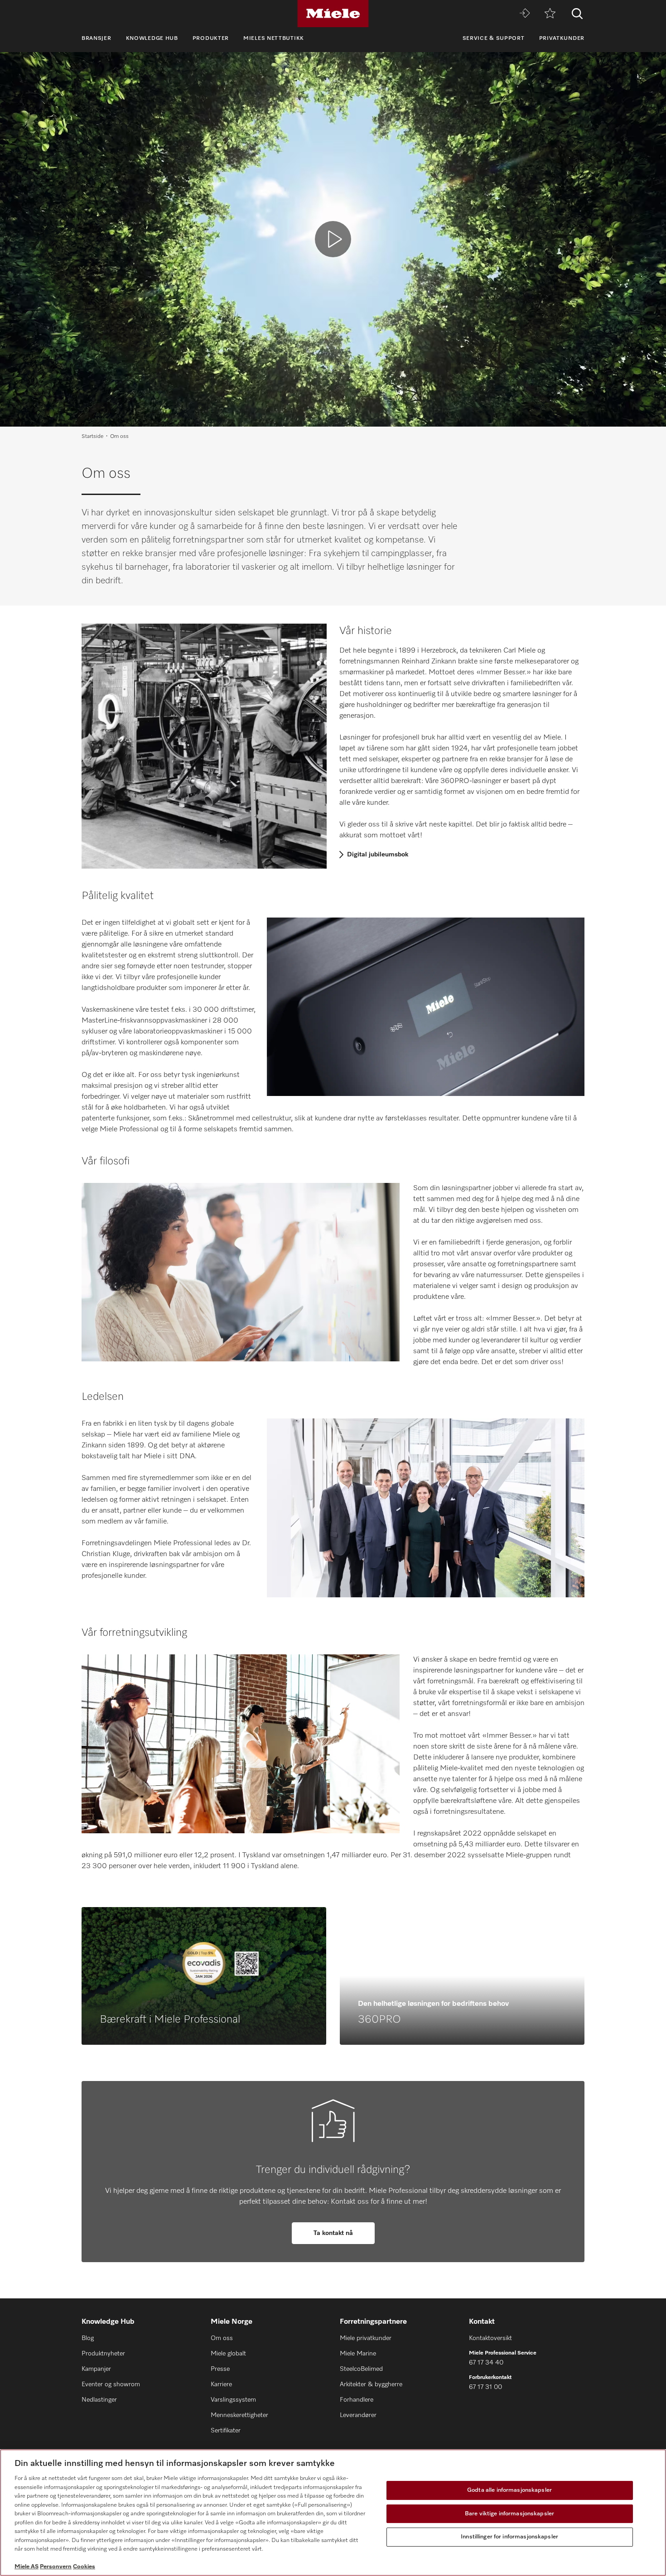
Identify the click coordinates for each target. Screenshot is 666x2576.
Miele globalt (228, 2354)
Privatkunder (562, 38)
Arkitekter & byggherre (371, 2384)
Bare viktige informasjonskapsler (509, 2514)
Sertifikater (226, 2431)
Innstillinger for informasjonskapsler (509, 2537)
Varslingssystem (233, 2400)
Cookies (84, 2567)
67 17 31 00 (485, 2387)
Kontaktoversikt (490, 2338)
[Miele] (333, 14)
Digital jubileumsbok (378, 855)
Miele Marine (358, 2354)
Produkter (211, 38)
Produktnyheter (103, 2354)
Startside (92, 437)
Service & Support (494, 38)
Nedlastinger (99, 2400)
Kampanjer (96, 2369)
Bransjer (97, 38)
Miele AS (27, 2567)
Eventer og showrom (111, 2384)
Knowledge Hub (152, 38)
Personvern (56, 2567)
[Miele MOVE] (525, 14)
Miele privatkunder (366, 2338)
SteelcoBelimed (361, 2369)
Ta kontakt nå (333, 2233)
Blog (88, 2338)
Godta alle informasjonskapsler (509, 2490)
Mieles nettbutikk (274, 38)
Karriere (221, 2384)
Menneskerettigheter (239, 2415)
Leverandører (358, 2415)
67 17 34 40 (486, 2363)
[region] (333, 2513)
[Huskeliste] (550, 14)
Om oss (222, 2338)
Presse (220, 2369)
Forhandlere (357, 2400)
